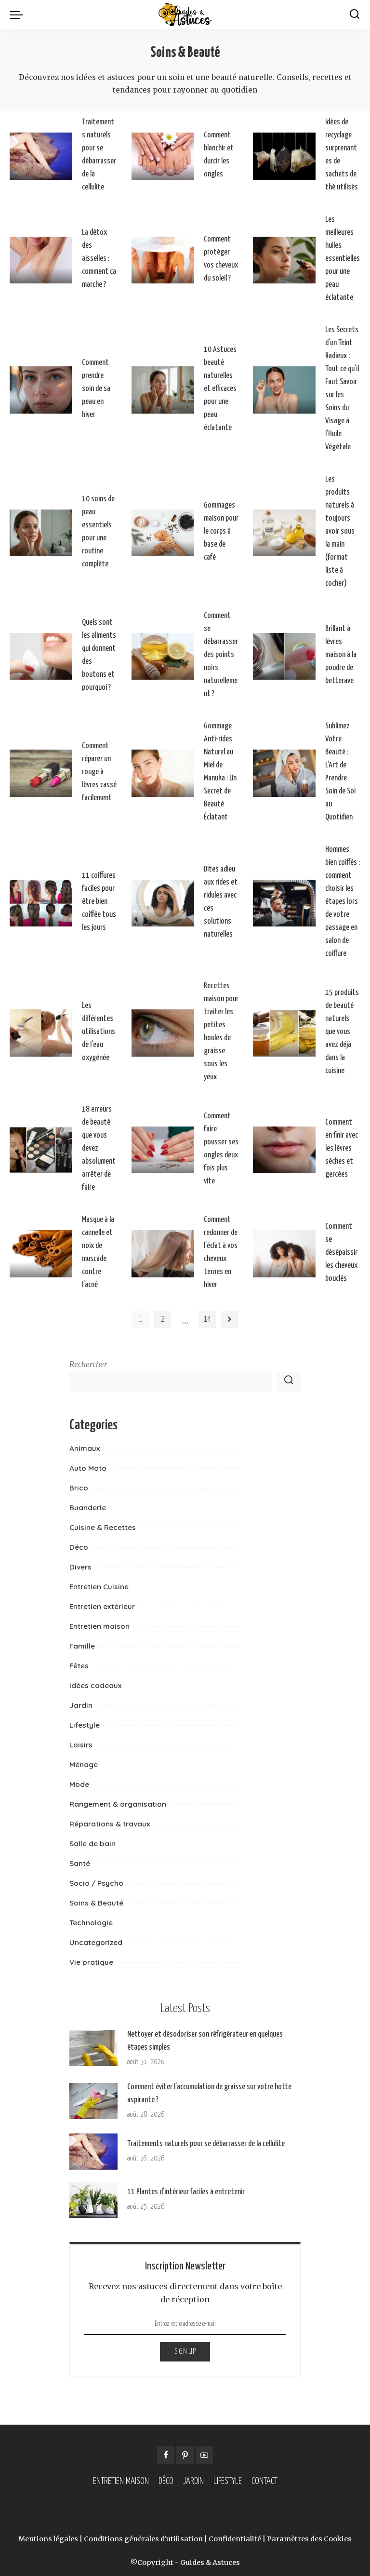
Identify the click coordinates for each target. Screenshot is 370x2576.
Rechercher (88, 1364)
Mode (79, 1784)
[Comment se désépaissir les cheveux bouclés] (284, 1254)
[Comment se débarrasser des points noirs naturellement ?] (163, 657)
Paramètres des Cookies (309, 2539)
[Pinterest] (185, 2455)
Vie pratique (91, 1962)
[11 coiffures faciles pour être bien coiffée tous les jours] (41, 903)
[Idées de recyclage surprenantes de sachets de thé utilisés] (284, 156)
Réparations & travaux (110, 1824)
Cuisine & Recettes (103, 1527)
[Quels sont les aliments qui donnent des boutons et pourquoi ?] (41, 657)
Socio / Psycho (96, 1883)
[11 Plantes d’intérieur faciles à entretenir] (93, 2200)
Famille (82, 1646)
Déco (79, 1547)
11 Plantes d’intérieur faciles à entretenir (186, 2192)
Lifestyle (85, 1725)
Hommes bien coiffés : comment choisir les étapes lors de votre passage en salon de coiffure (343, 902)
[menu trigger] (19, 14)
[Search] (355, 14)
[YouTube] (204, 2455)
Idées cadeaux (95, 1685)
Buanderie (88, 1508)
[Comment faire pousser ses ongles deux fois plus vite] (163, 1150)
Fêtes (79, 1666)
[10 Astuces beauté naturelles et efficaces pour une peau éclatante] (163, 390)
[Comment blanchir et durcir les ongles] (163, 156)
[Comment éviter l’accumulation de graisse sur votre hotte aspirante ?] (93, 2101)
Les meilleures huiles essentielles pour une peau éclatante (343, 259)
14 (207, 1319)
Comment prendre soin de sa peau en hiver (96, 389)
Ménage (84, 1764)
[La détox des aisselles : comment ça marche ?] (41, 260)
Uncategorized (96, 1942)
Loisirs (81, 1745)
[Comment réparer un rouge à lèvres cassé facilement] (41, 773)
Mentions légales (48, 2539)
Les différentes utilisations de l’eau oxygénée (99, 1032)
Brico (79, 1488)
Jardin (81, 1705)
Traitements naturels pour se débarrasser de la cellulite (206, 2144)
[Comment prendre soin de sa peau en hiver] (41, 390)
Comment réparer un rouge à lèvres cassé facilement (99, 772)
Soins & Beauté (96, 1903)
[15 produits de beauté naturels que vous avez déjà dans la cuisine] (284, 1033)
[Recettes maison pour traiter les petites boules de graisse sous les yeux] (163, 1033)
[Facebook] (166, 2455)
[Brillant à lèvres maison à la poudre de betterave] (284, 657)
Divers (80, 1567)
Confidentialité (235, 2539)
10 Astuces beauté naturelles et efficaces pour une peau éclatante (220, 389)
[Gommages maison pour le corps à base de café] (163, 533)
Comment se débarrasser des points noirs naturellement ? (221, 655)
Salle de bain (92, 1844)
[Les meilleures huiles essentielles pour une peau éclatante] (284, 260)
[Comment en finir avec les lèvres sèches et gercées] (284, 1150)
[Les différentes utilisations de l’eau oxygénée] (41, 1033)
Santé (80, 1863)
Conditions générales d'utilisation (143, 2539)
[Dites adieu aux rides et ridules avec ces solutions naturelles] (163, 903)
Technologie (91, 1923)
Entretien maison (99, 1626)
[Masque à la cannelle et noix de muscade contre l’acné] (41, 1254)
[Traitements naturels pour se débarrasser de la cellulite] (41, 156)
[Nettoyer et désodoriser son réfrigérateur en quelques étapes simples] (93, 2048)
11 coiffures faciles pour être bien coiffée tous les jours (99, 902)
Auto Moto (88, 1468)
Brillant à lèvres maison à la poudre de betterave (341, 655)
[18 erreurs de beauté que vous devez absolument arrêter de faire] (41, 1150)
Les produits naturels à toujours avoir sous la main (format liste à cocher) (340, 531)
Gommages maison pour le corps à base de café (221, 531)
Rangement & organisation (118, 1804)
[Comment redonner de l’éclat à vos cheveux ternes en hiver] (163, 1254)
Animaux (85, 1448)
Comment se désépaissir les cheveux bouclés (341, 1253)
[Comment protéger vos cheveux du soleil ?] (163, 260)
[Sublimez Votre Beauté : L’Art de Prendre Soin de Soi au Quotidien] (284, 773)
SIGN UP (185, 2352)
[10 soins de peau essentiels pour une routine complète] (41, 533)
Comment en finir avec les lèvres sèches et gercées (342, 1148)
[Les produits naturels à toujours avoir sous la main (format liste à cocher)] (284, 533)
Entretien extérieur (102, 1606)
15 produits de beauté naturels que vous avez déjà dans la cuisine (342, 1032)
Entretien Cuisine (99, 1587)
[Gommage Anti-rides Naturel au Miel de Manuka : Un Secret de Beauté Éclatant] (163, 773)
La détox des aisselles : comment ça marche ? (99, 259)
